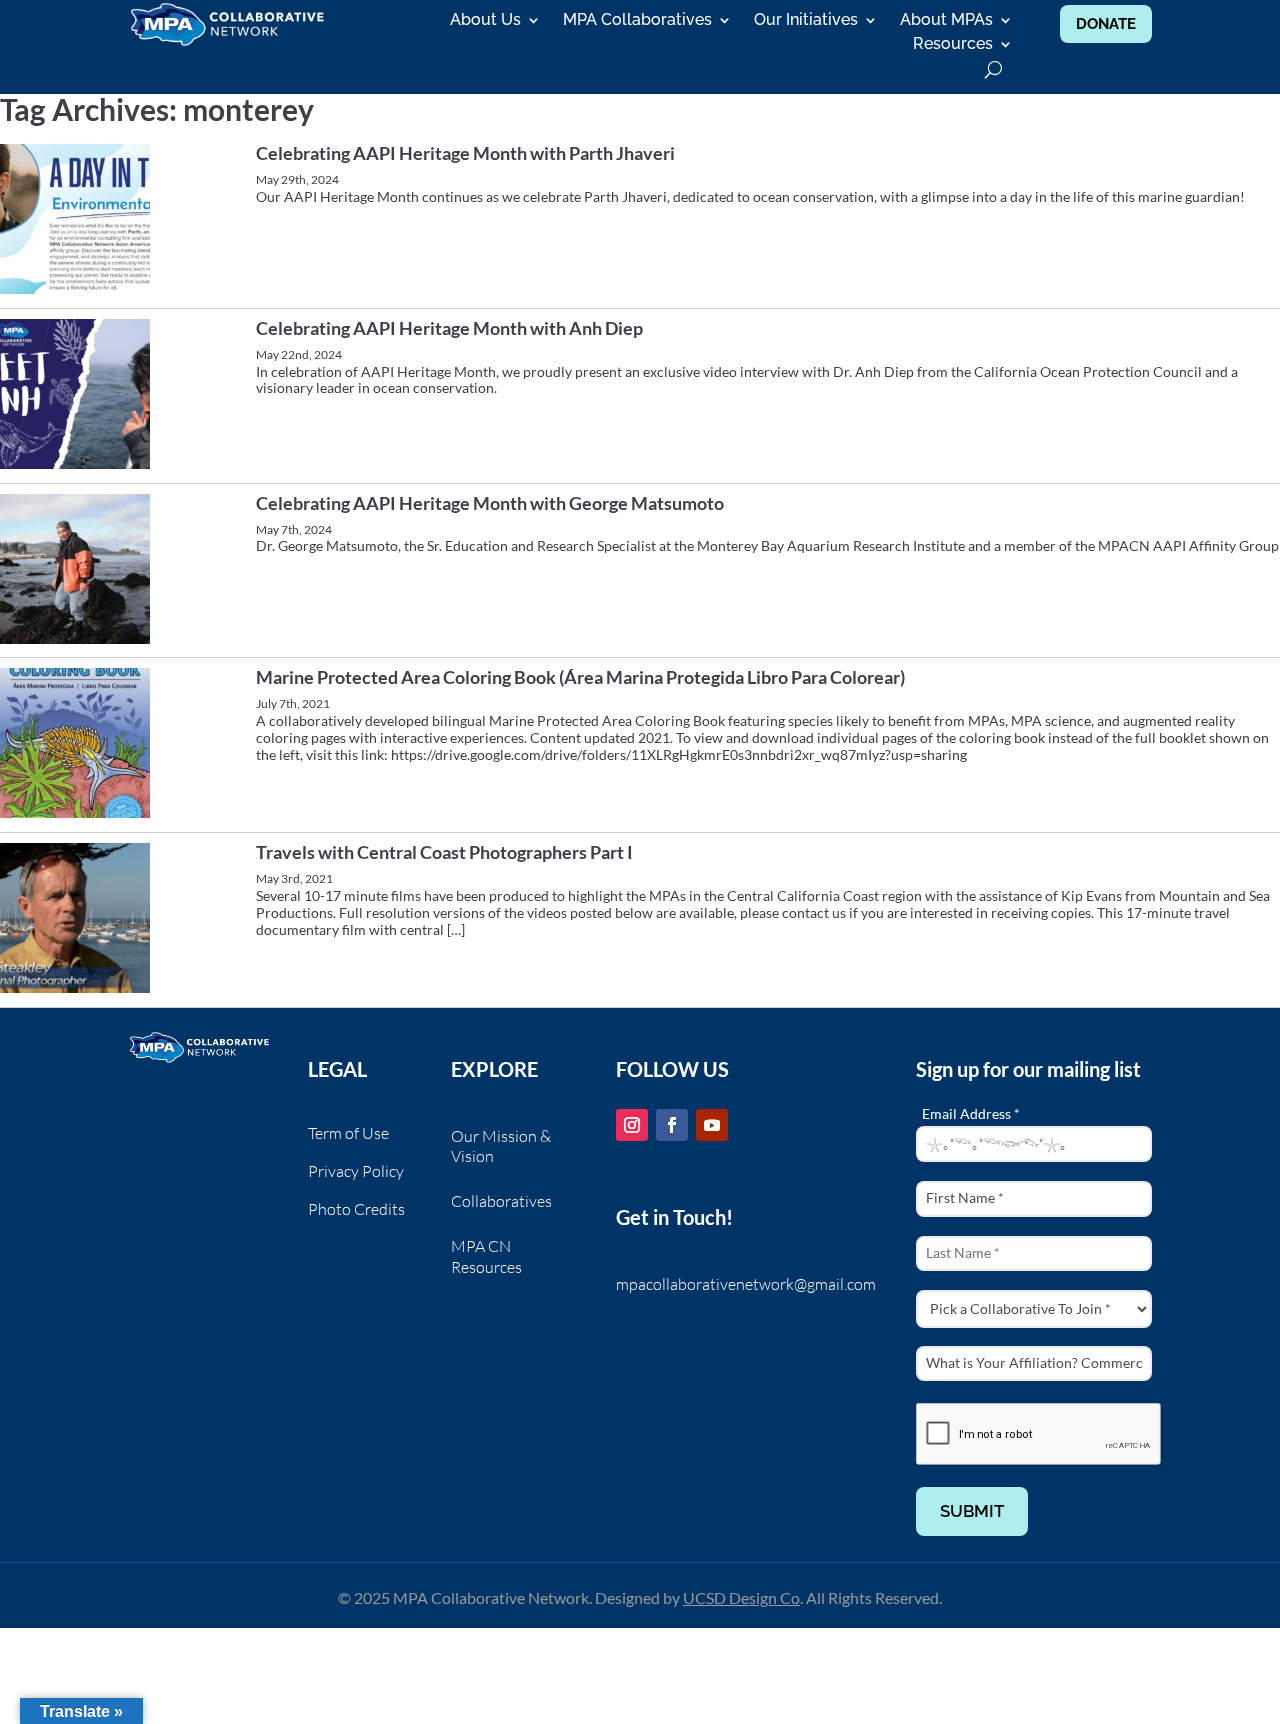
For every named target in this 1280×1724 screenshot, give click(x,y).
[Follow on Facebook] (672, 1125)
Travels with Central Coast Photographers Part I (444, 852)
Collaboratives (501, 1201)
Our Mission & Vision (501, 1146)
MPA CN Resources (486, 1256)
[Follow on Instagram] (632, 1125)
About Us (485, 21)
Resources (953, 45)
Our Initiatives (806, 21)
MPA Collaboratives (637, 21)
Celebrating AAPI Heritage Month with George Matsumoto (490, 503)
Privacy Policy (356, 1172)
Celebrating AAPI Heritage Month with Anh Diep (449, 328)
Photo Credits (356, 1210)
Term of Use (348, 1134)
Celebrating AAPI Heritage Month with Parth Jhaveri (465, 153)
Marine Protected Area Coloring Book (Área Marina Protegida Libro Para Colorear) (580, 677)
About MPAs (946, 21)
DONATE (1106, 24)
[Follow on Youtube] (712, 1125)
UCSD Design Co (741, 1597)
